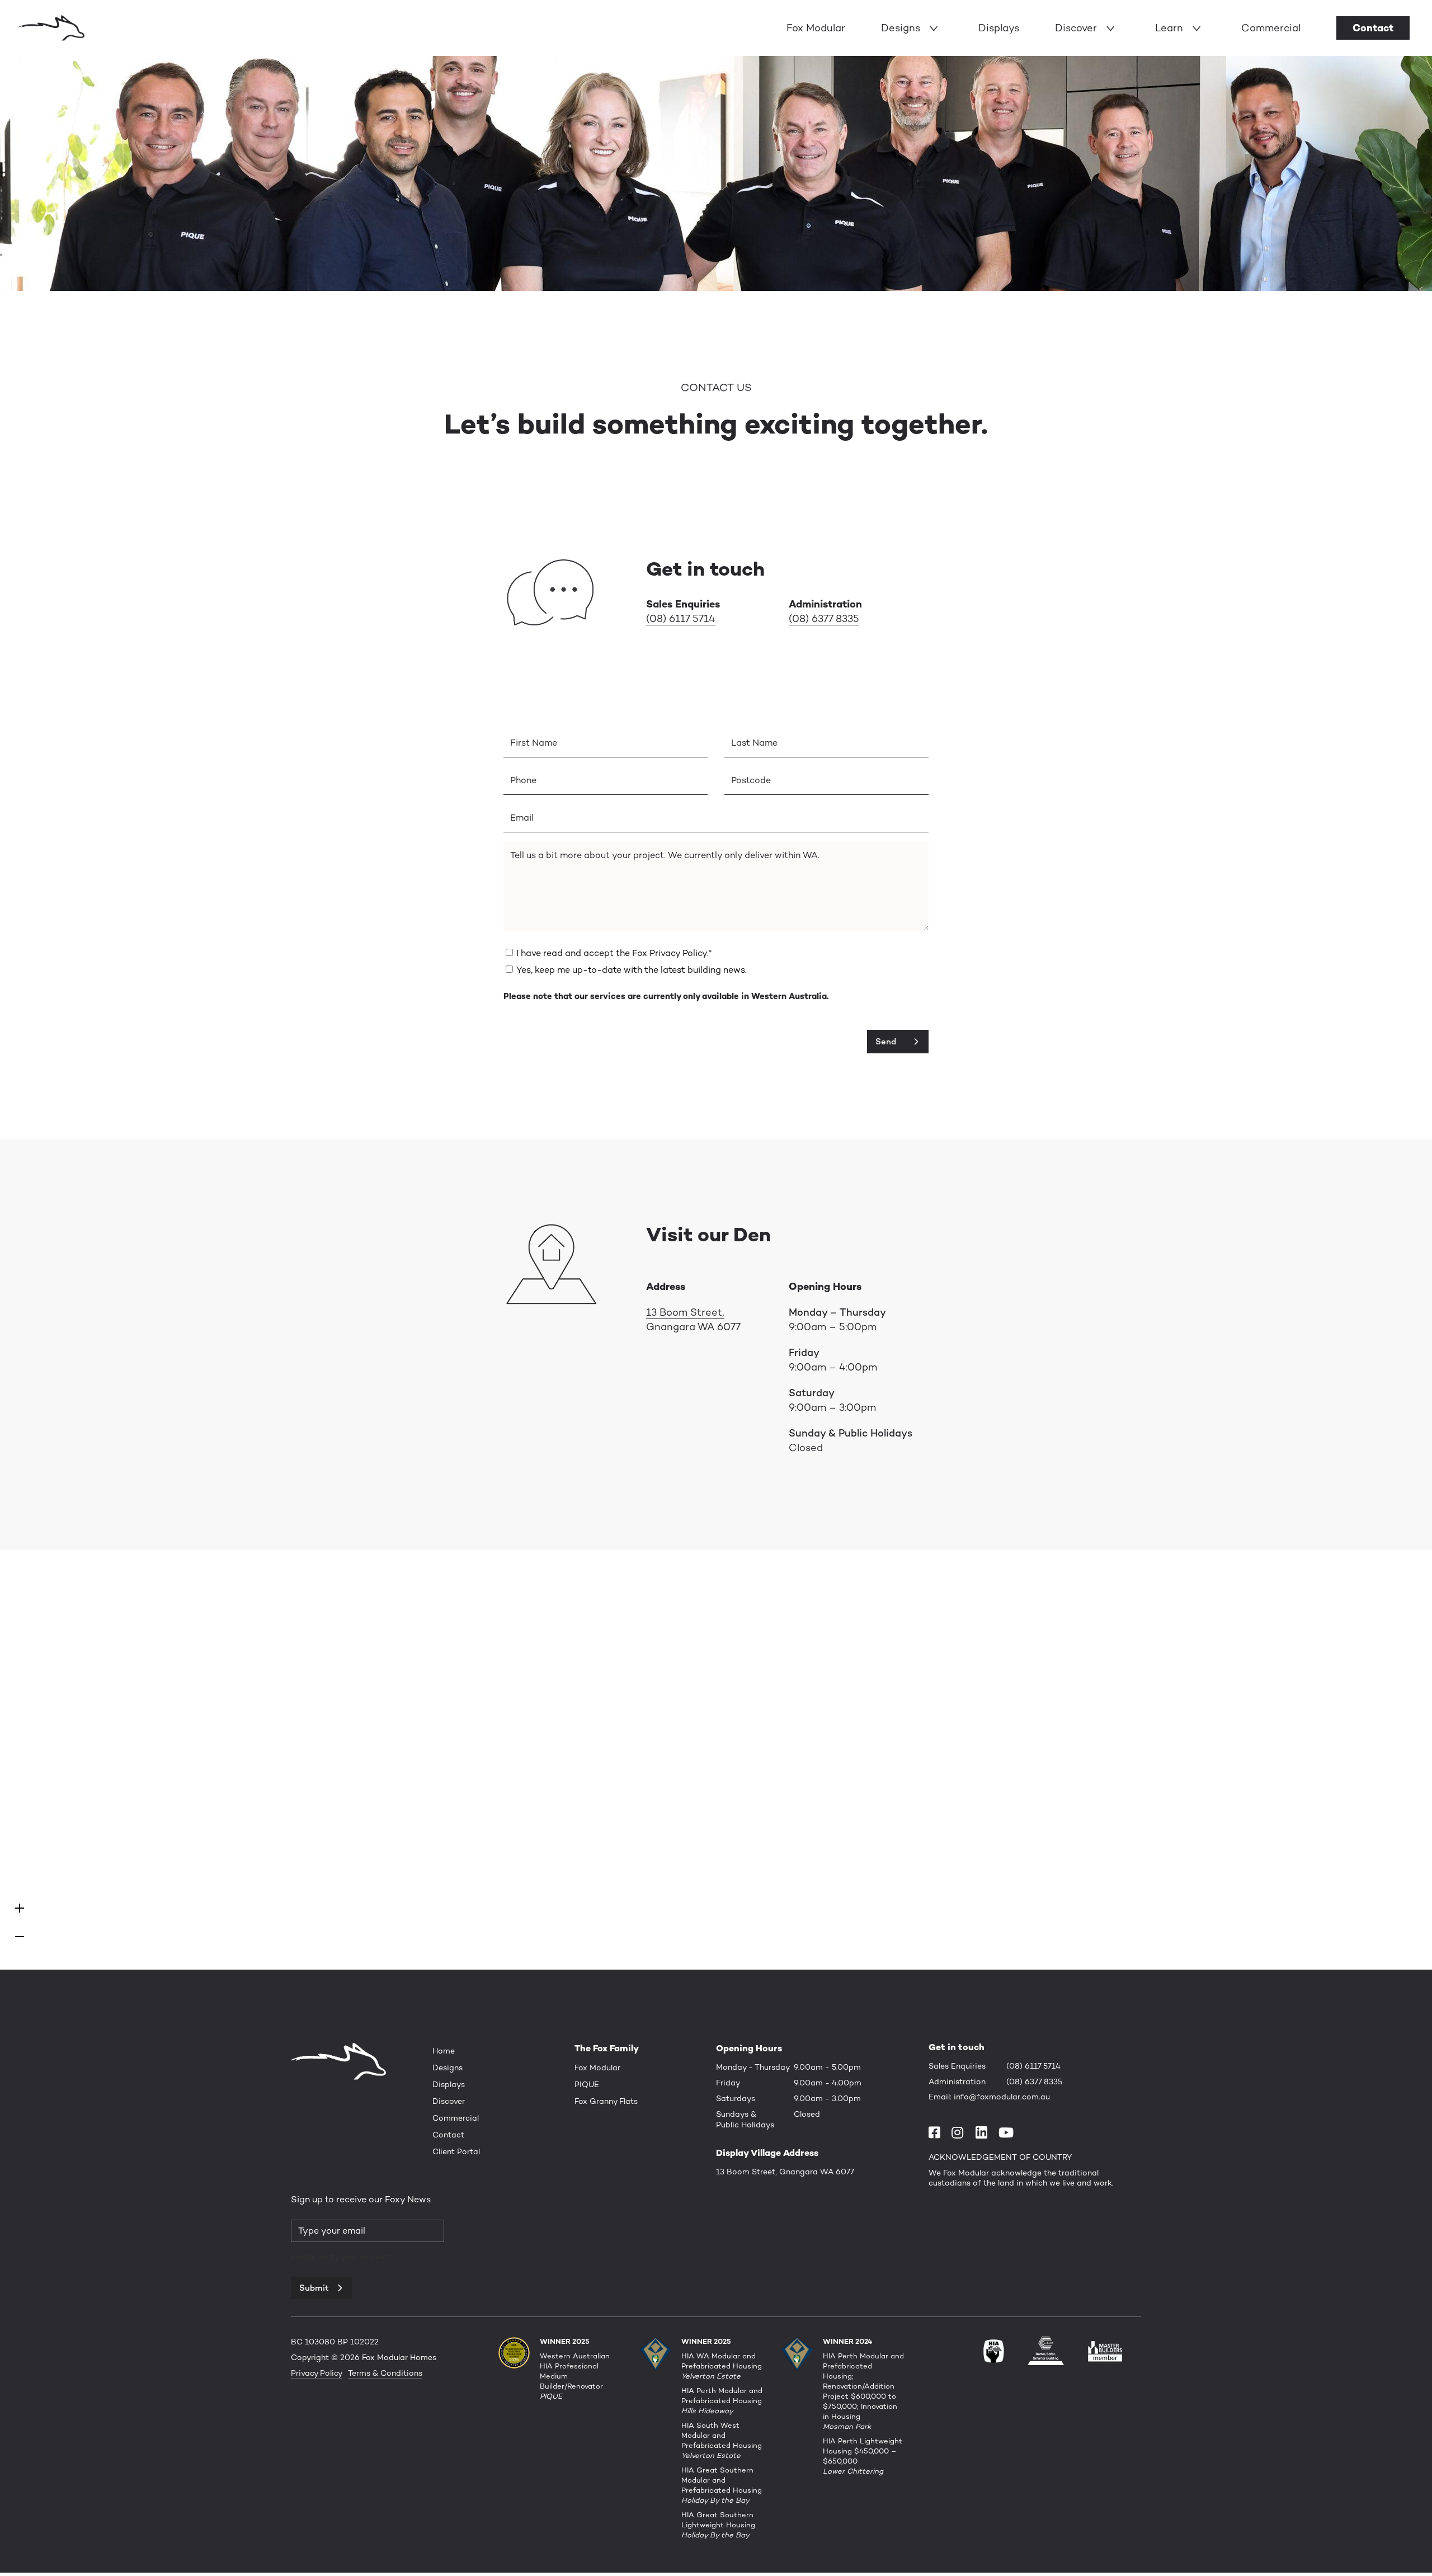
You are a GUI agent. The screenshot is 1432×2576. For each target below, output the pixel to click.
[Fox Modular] (52, 27)
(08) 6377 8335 (824, 618)
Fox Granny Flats (606, 2101)
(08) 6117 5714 (681, 618)
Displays (999, 28)
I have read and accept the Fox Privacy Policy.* (614, 953)
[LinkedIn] (981, 2132)
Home (444, 2051)
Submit (314, 2288)
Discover (1076, 28)
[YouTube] (1009, 2132)
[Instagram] (961, 2132)
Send (886, 1041)
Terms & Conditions (385, 2373)
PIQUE (587, 2084)
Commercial (1271, 28)
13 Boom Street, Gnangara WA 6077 (785, 2172)
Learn (1169, 28)
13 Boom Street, (685, 1312)
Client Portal (456, 2151)
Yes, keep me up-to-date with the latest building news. (632, 970)
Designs (901, 28)
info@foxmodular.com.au (1002, 2097)
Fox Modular (816, 28)
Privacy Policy (316, 2373)
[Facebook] (938, 2132)
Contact (1373, 28)
